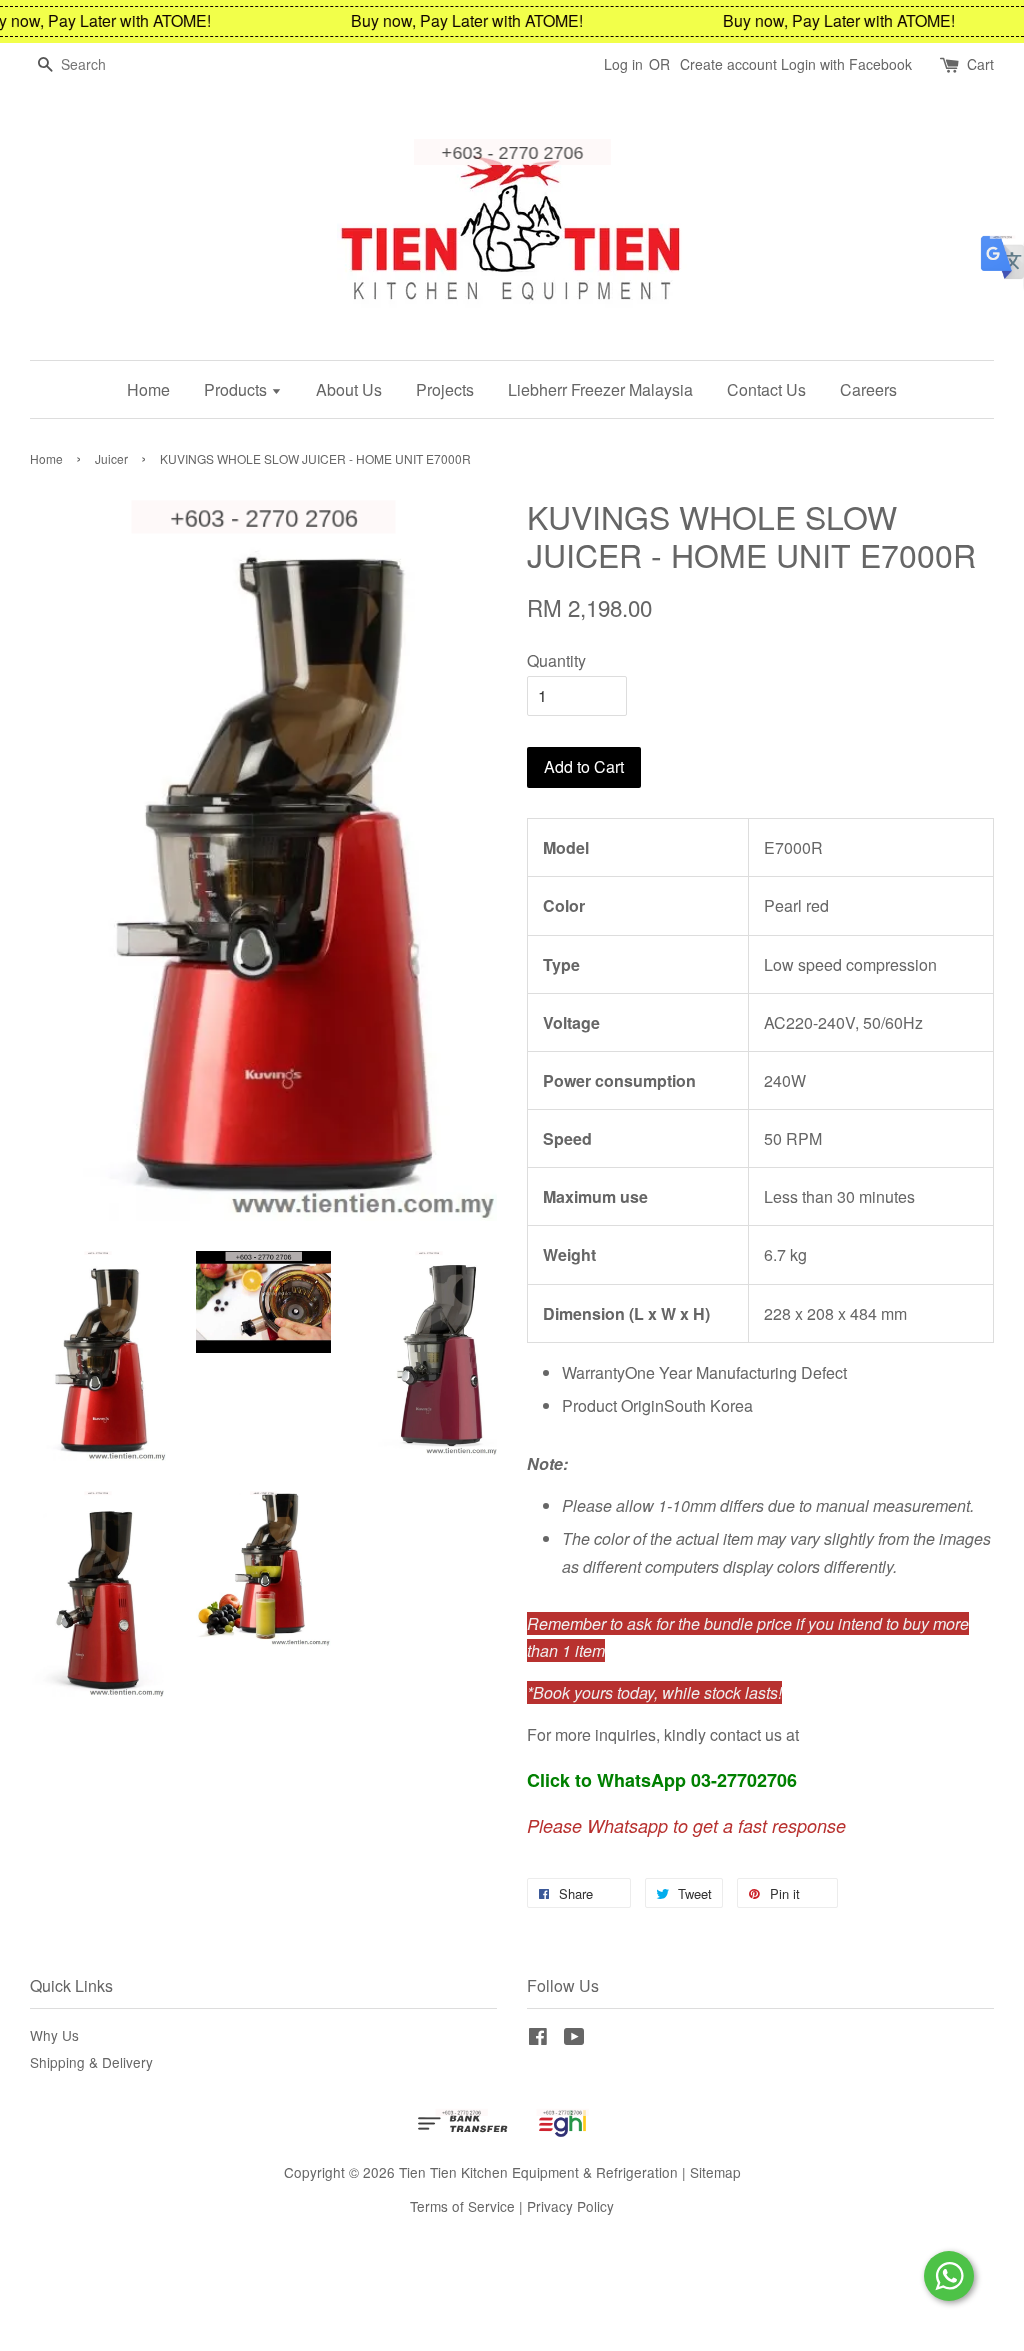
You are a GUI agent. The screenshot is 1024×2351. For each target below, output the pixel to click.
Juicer (111, 458)
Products (237, 389)
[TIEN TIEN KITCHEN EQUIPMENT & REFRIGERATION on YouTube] (574, 2039)
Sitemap (715, 2172)
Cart (980, 64)
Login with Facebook (846, 64)
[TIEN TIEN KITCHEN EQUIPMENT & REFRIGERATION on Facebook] (538, 2039)
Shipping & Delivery (91, 2062)
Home (148, 389)
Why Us (54, 2035)
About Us (349, 389)
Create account (728, 64)
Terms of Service (462, 2206)
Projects (445, 389)
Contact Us (766, 389)
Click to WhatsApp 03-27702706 (662, 1780)
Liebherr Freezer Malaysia (600, 389)
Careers (868, 389)
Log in (623, 64)
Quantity (556, 660)
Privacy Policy (570, 2206)
